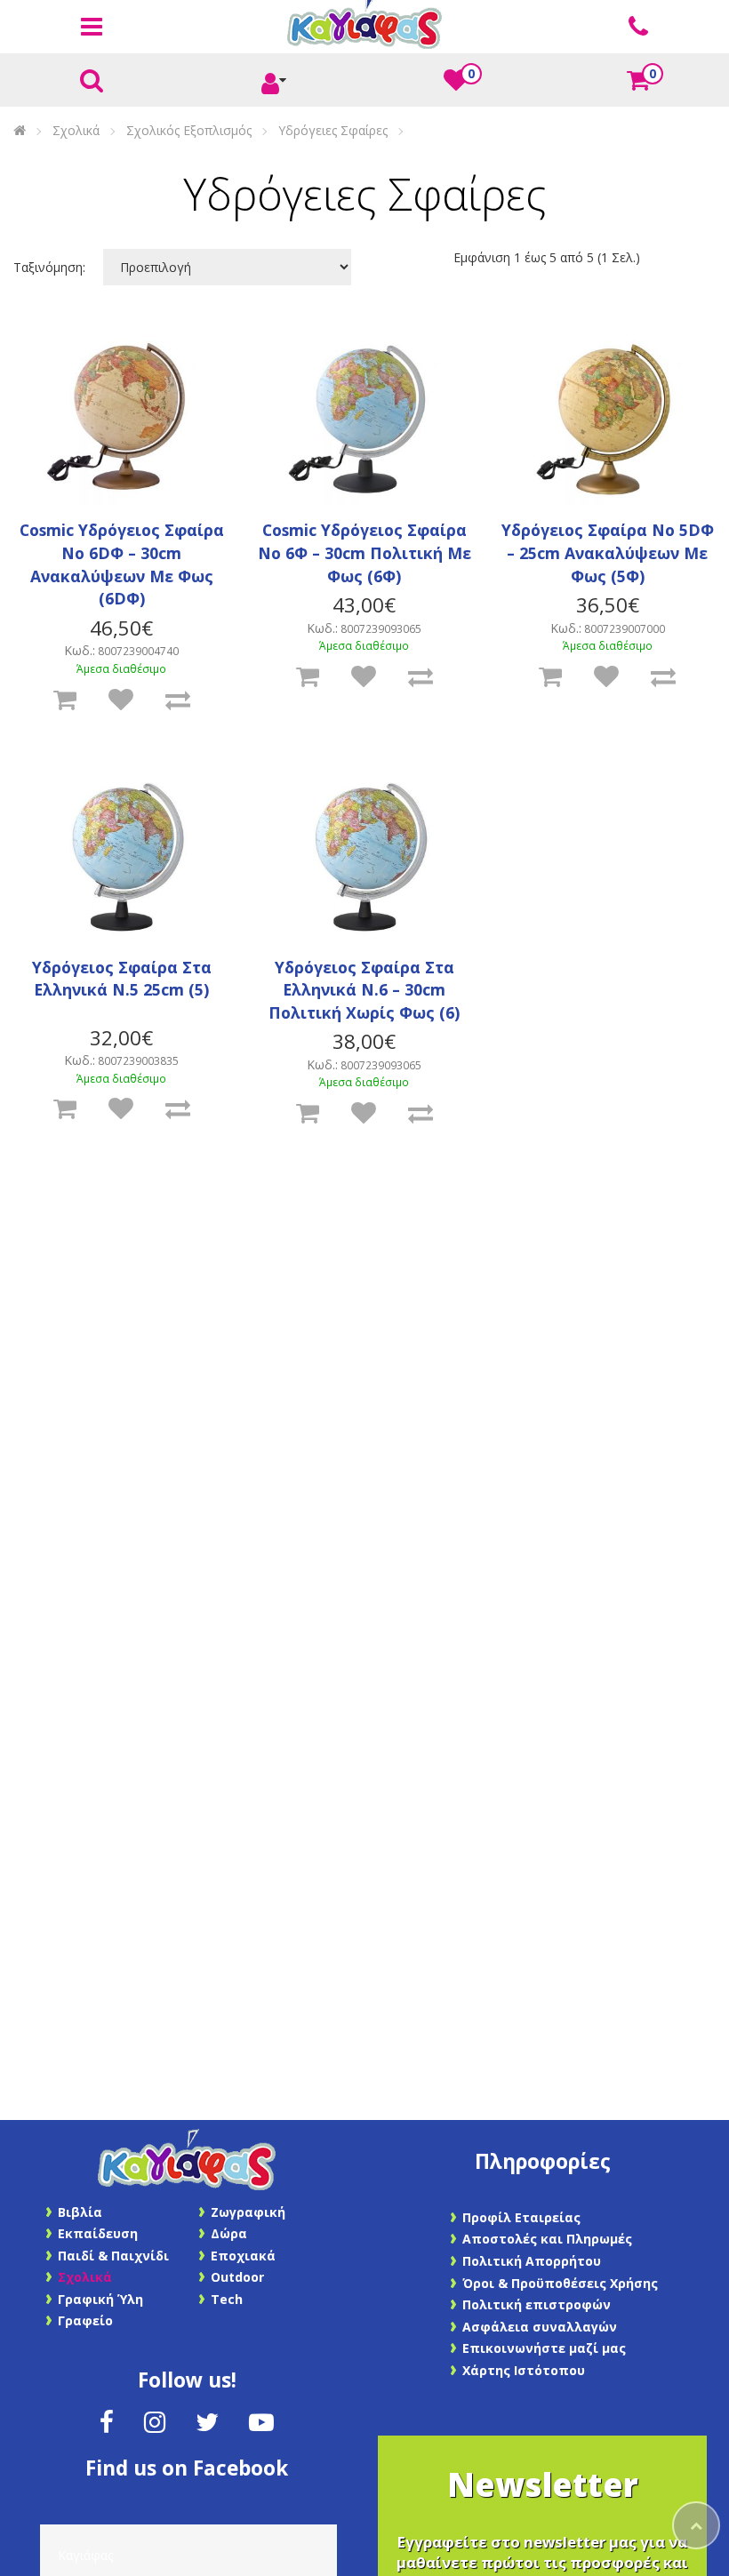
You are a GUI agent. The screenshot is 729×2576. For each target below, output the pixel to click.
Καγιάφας (85, 2555)
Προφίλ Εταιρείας (521, 2217)
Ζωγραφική (248, 2212)
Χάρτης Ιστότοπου (524, 2370)
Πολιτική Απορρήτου (532, 2261)
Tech (227, 2299)
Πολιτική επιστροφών (537, 2304)
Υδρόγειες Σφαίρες (333, 130)
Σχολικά (76, 130)
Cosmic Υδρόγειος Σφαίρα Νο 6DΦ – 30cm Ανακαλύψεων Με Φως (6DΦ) (122, 564)
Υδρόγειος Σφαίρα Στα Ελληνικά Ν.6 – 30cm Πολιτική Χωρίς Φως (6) (364, 990)
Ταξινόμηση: (49, 267)
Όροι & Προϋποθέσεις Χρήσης (560, 2283)
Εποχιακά (243, 2256)
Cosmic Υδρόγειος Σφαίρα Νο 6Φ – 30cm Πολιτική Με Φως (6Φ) (364, 552)
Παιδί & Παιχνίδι (113, 2256)
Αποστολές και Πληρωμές (547, 2239)
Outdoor (237, 2277)
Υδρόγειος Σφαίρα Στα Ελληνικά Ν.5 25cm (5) (122, 979)
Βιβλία (80, 2212)
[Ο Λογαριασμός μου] (274, 81)
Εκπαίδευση (98, 2233)
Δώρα (229, 2233)
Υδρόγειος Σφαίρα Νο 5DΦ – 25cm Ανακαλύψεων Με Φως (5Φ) (608, 552)
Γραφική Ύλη (100, 2299)
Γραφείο (85, 2320)
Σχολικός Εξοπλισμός (189, 130)
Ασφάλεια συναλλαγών (540, 2327)
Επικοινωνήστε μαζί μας (544, 2348)
